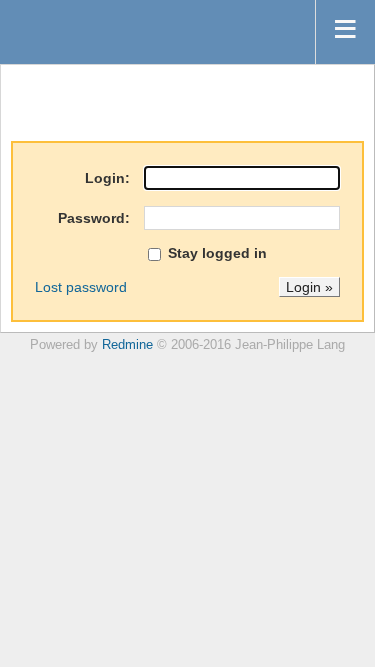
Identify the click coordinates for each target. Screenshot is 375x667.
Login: (107, 178)
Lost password (81, 287)
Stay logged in (215, 253)
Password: (94, 218)
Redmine (127, 345)
